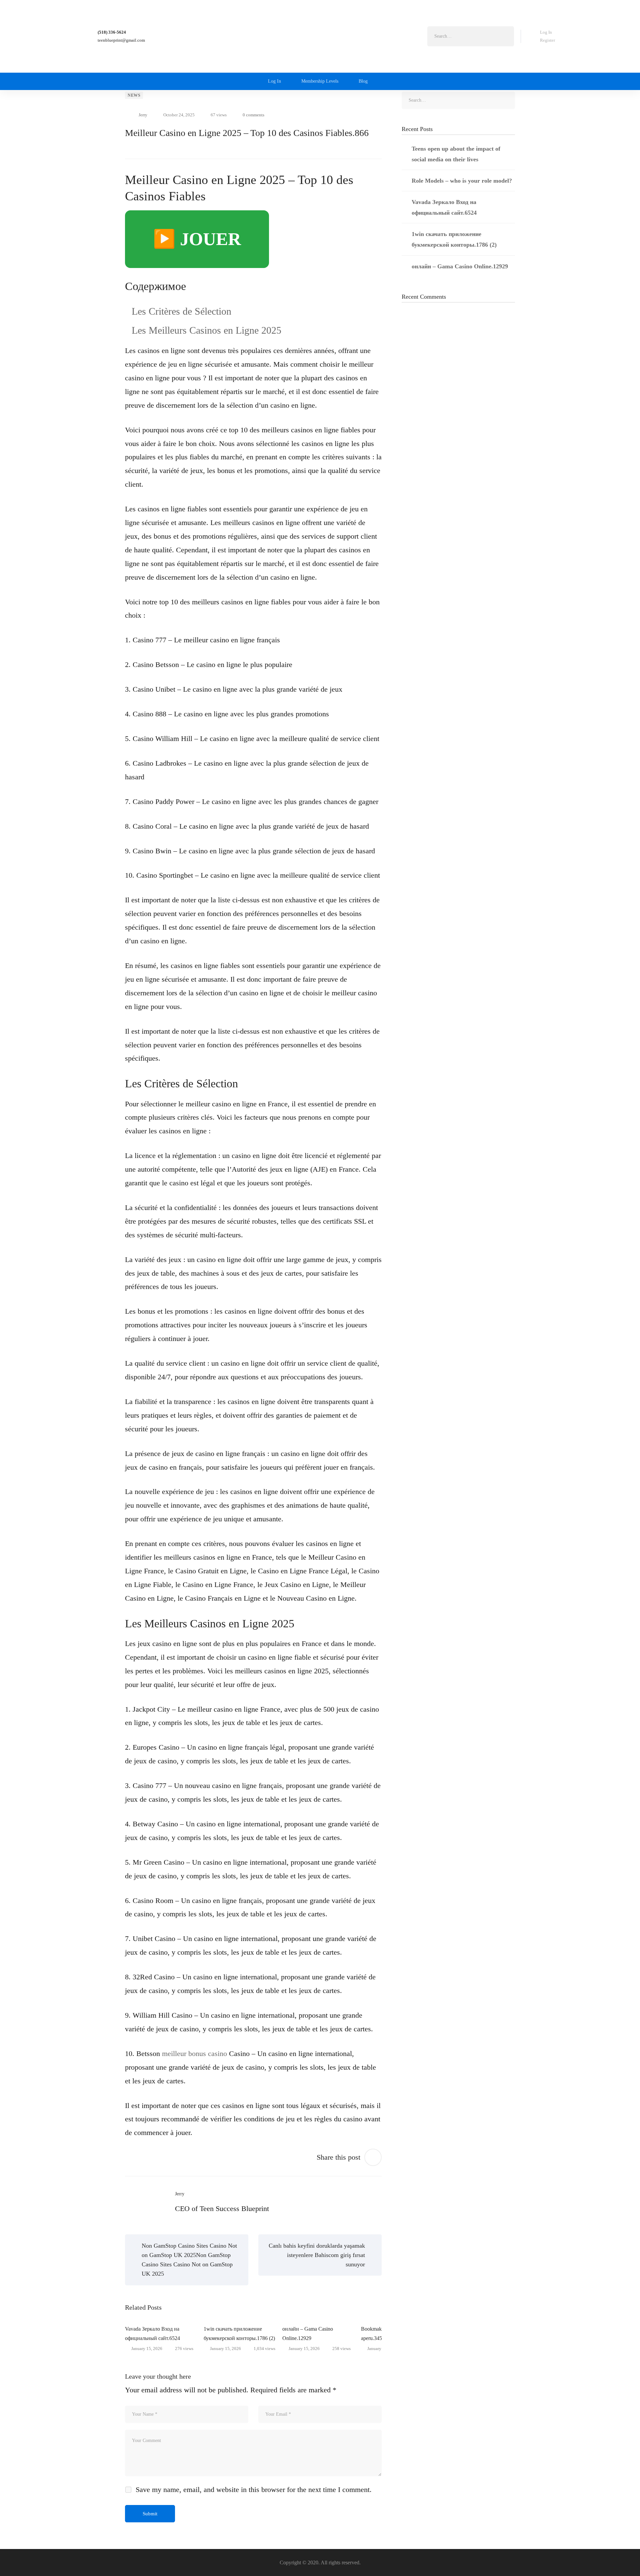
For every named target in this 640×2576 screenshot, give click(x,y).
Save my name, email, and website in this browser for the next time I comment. (254, 2489)
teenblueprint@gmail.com (121, 40)
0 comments (253, 115)
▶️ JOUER (197, 239)
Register (547, 40)
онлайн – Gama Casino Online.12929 (308, 2333)
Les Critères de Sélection (181, 311)
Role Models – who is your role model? (462, 181)
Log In (546, 32)
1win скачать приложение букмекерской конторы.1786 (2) (239, 2333)
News (134, 95)
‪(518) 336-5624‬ (112, 32)
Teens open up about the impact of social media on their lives (456, 154)
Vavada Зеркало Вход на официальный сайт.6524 (152, 2333)
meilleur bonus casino (194, 2053)
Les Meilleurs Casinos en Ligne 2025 (206, 330)
